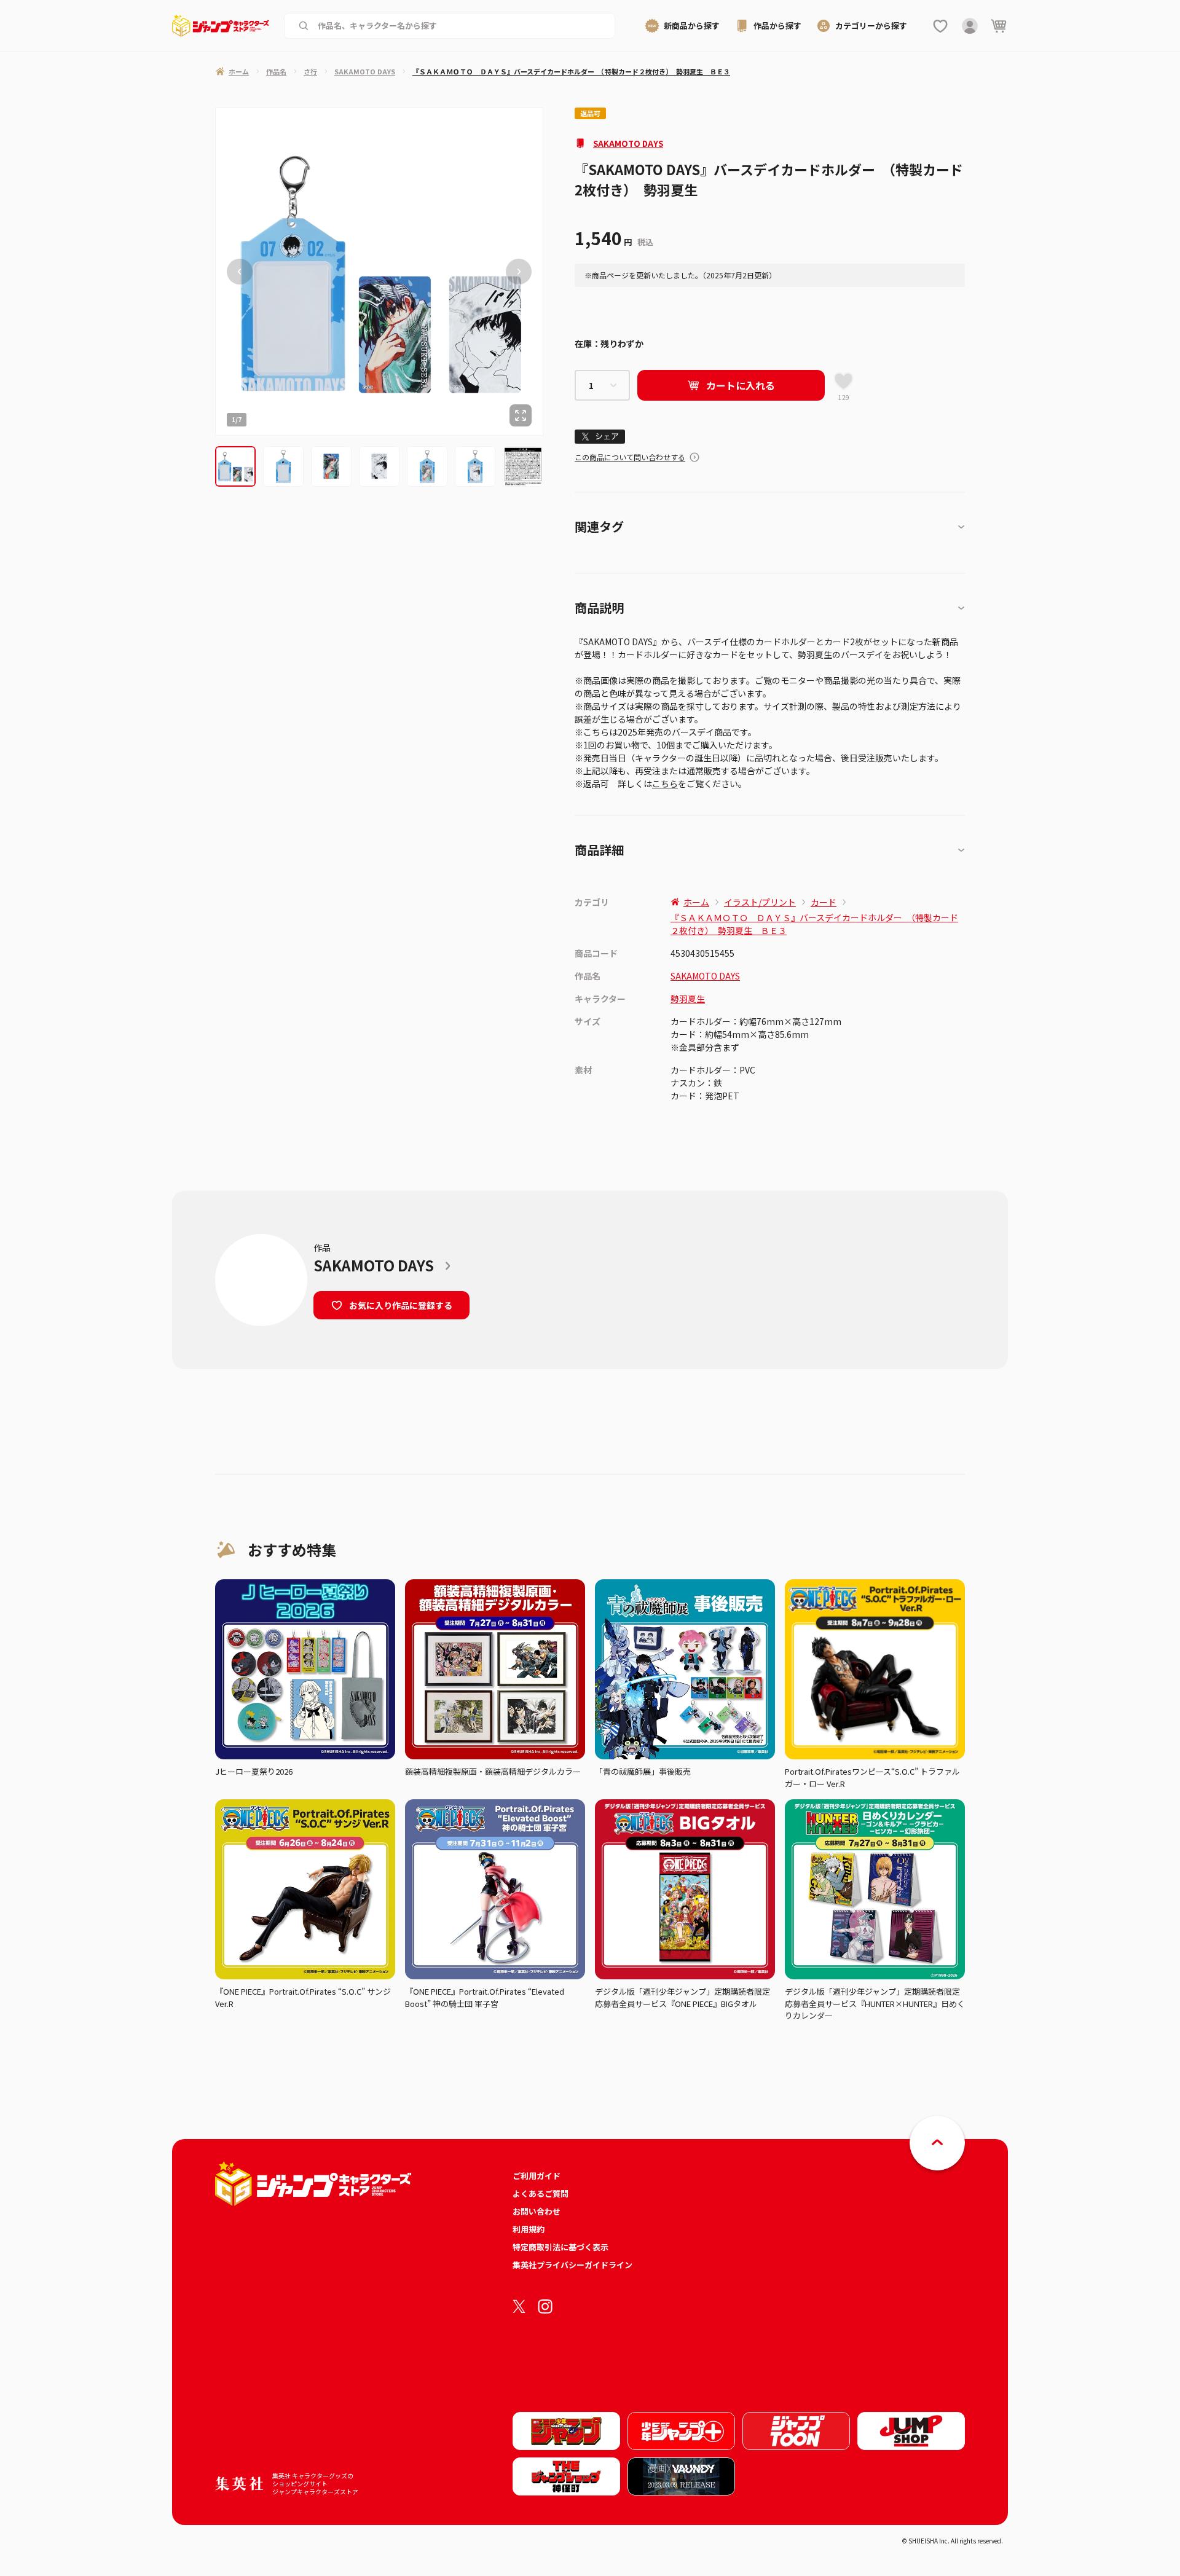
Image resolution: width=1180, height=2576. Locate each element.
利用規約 (529, 2229)
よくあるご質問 (541, 2193)
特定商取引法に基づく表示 (560, 2247)
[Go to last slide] (240, 272)
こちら (665, 783)
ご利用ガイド (537, 2176)
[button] (235, 466)
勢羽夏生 (688, 999)
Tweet (600, 437)
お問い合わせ (537, 2211)
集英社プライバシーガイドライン (572, 2265)
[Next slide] (519, 272)
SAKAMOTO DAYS (628, 143)
